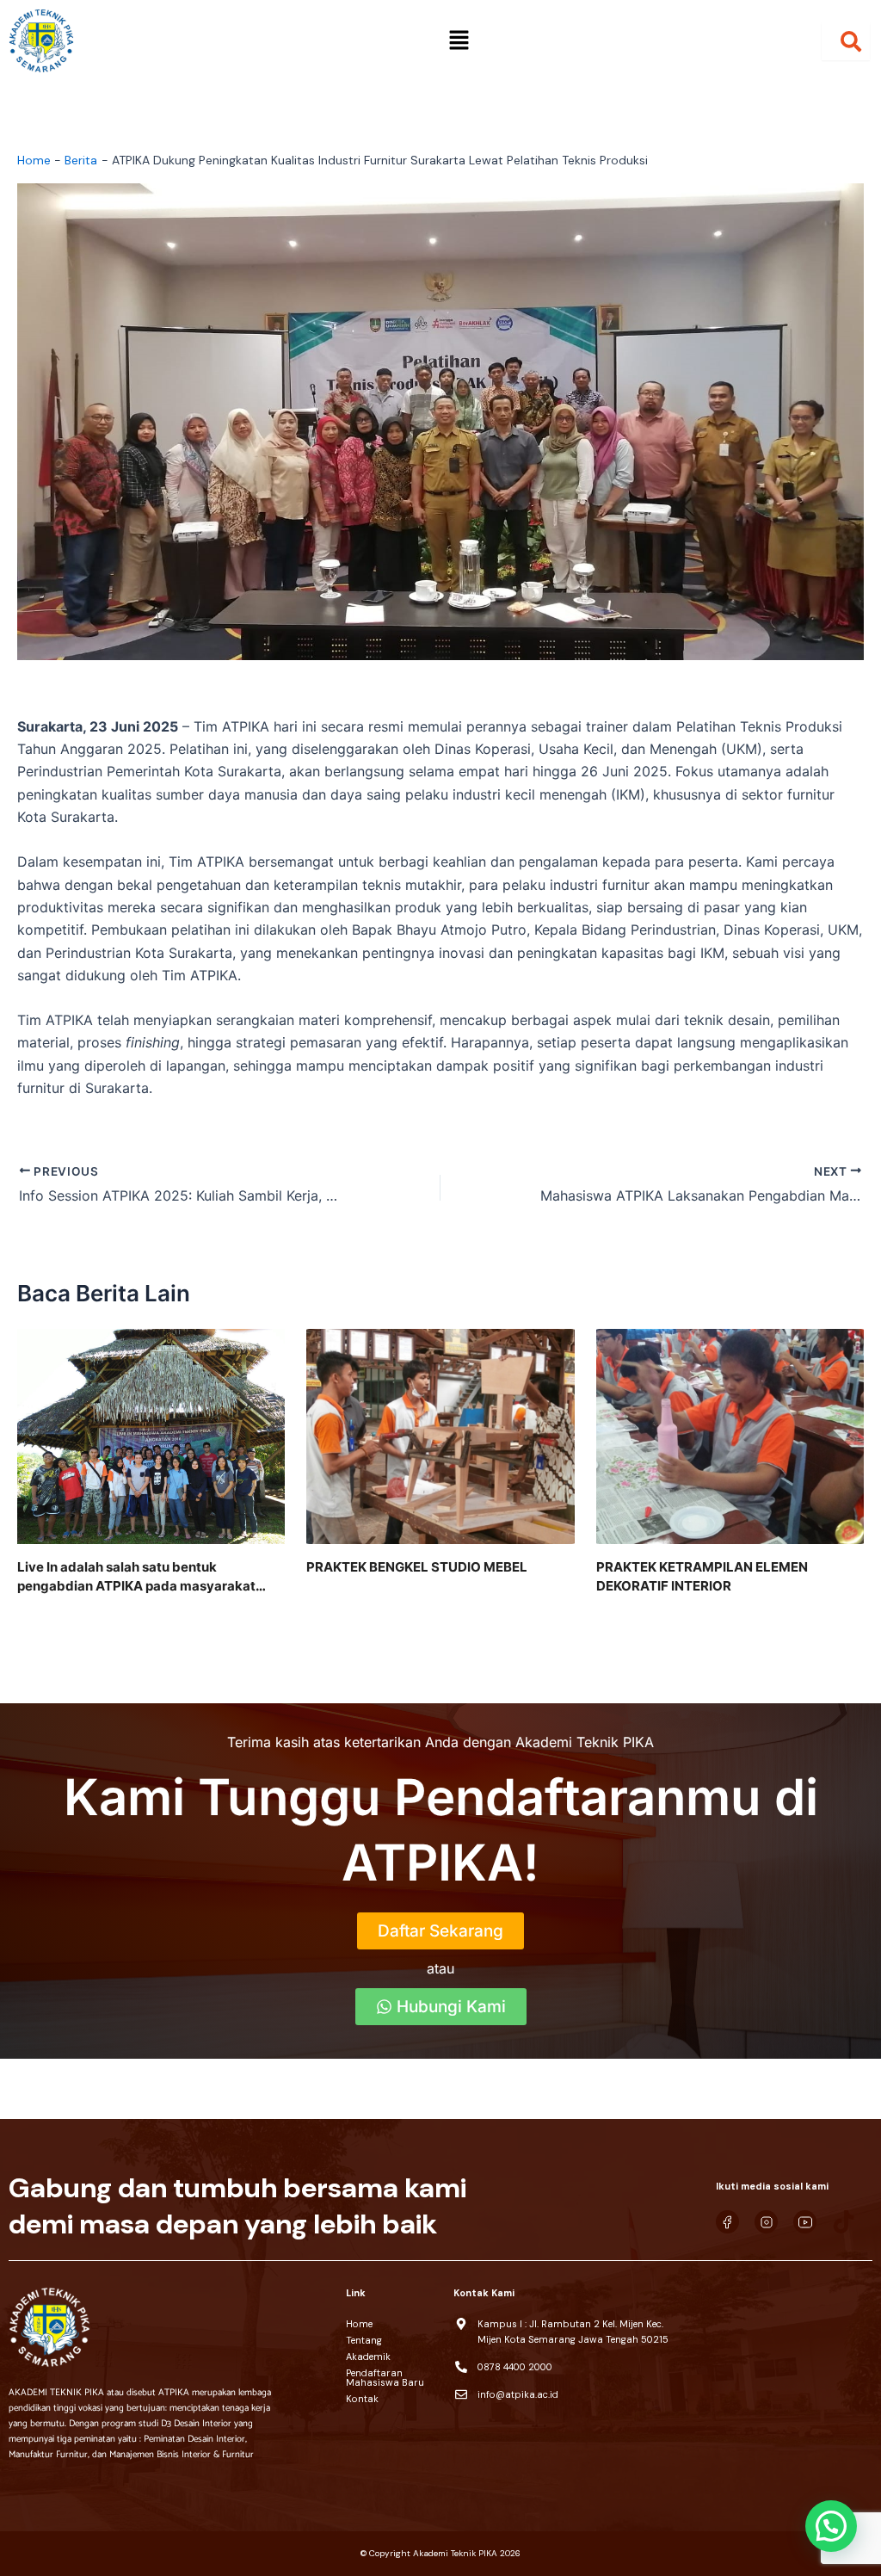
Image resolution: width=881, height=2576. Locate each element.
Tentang (364, 2340)
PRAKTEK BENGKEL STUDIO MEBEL (417, 1567)
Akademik (368, 2357)
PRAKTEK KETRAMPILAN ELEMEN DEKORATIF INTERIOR (702, 1576)
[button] (459, 41)
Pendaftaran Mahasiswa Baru (385, 2378)
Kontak (362, 2399)
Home (359, 2324)
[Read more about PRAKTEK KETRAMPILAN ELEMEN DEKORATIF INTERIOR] (730, 1435)
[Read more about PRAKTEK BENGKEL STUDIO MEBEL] (440, 1435)
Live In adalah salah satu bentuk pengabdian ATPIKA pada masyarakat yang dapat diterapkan (136, 1577)
